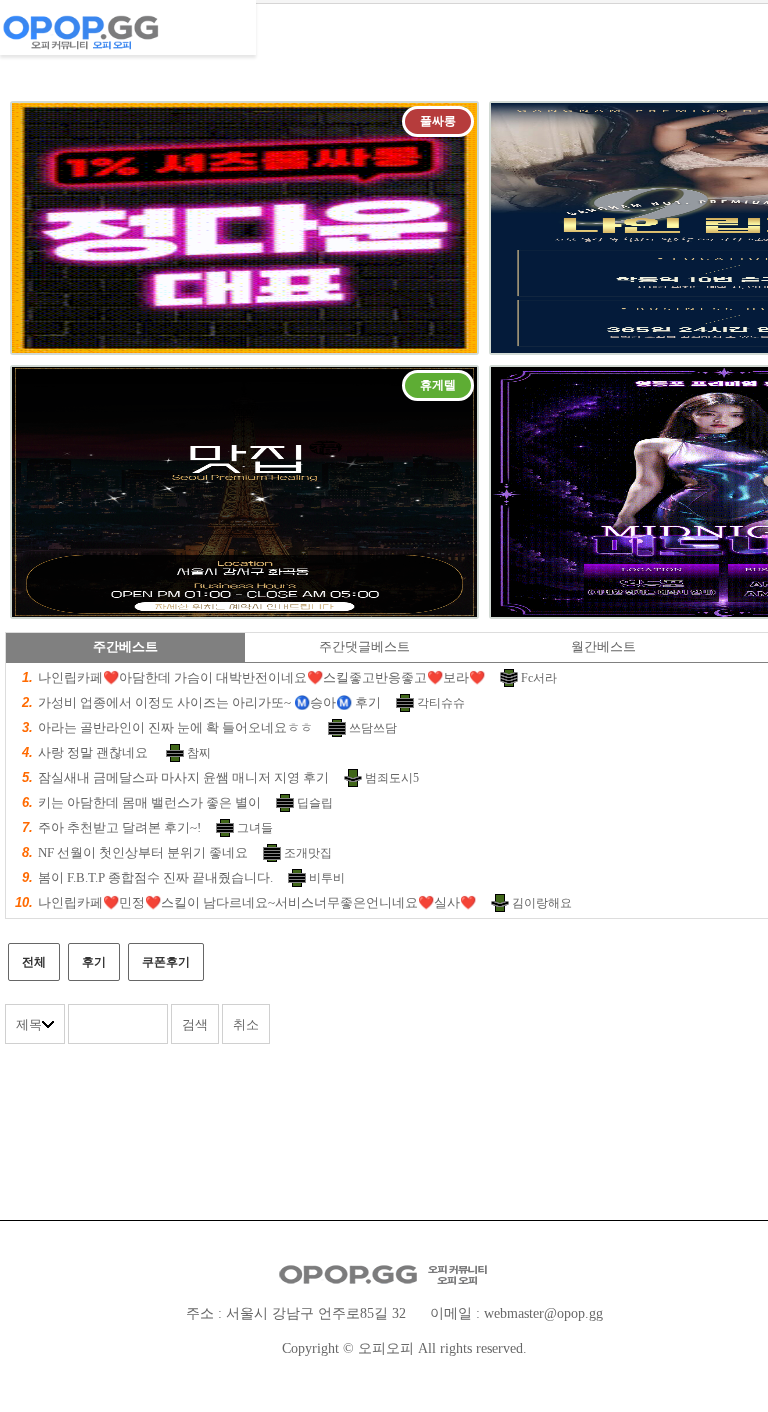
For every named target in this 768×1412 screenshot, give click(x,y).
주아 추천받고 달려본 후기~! (119, 827)
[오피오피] (128, 25)
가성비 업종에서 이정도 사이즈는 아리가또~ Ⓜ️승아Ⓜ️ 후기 (209, 702)
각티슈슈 (441, 703)
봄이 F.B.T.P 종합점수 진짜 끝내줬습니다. (155, 877)
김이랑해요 (542, 903)
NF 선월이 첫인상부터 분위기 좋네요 (143, 852)
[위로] (730, 1354)
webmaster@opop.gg (543, 1313)
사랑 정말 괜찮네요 (94, 752)
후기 (94, 962)
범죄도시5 (392, 778)
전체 (34, 962)
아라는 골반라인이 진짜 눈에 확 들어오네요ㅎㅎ (175, 727)
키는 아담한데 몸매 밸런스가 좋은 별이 (149, 802)
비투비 (327, 878)
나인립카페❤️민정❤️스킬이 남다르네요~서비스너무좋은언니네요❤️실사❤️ (257, 902)
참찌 (199, 753)
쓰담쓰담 (373, 728)
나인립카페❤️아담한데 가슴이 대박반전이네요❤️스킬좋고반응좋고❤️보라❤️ (261, 677)
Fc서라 (539, 678)
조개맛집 (308, 853)
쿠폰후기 (166, 962)
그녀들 (255, 828)
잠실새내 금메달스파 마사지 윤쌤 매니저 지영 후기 (183, 777)
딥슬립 (315, 803)
